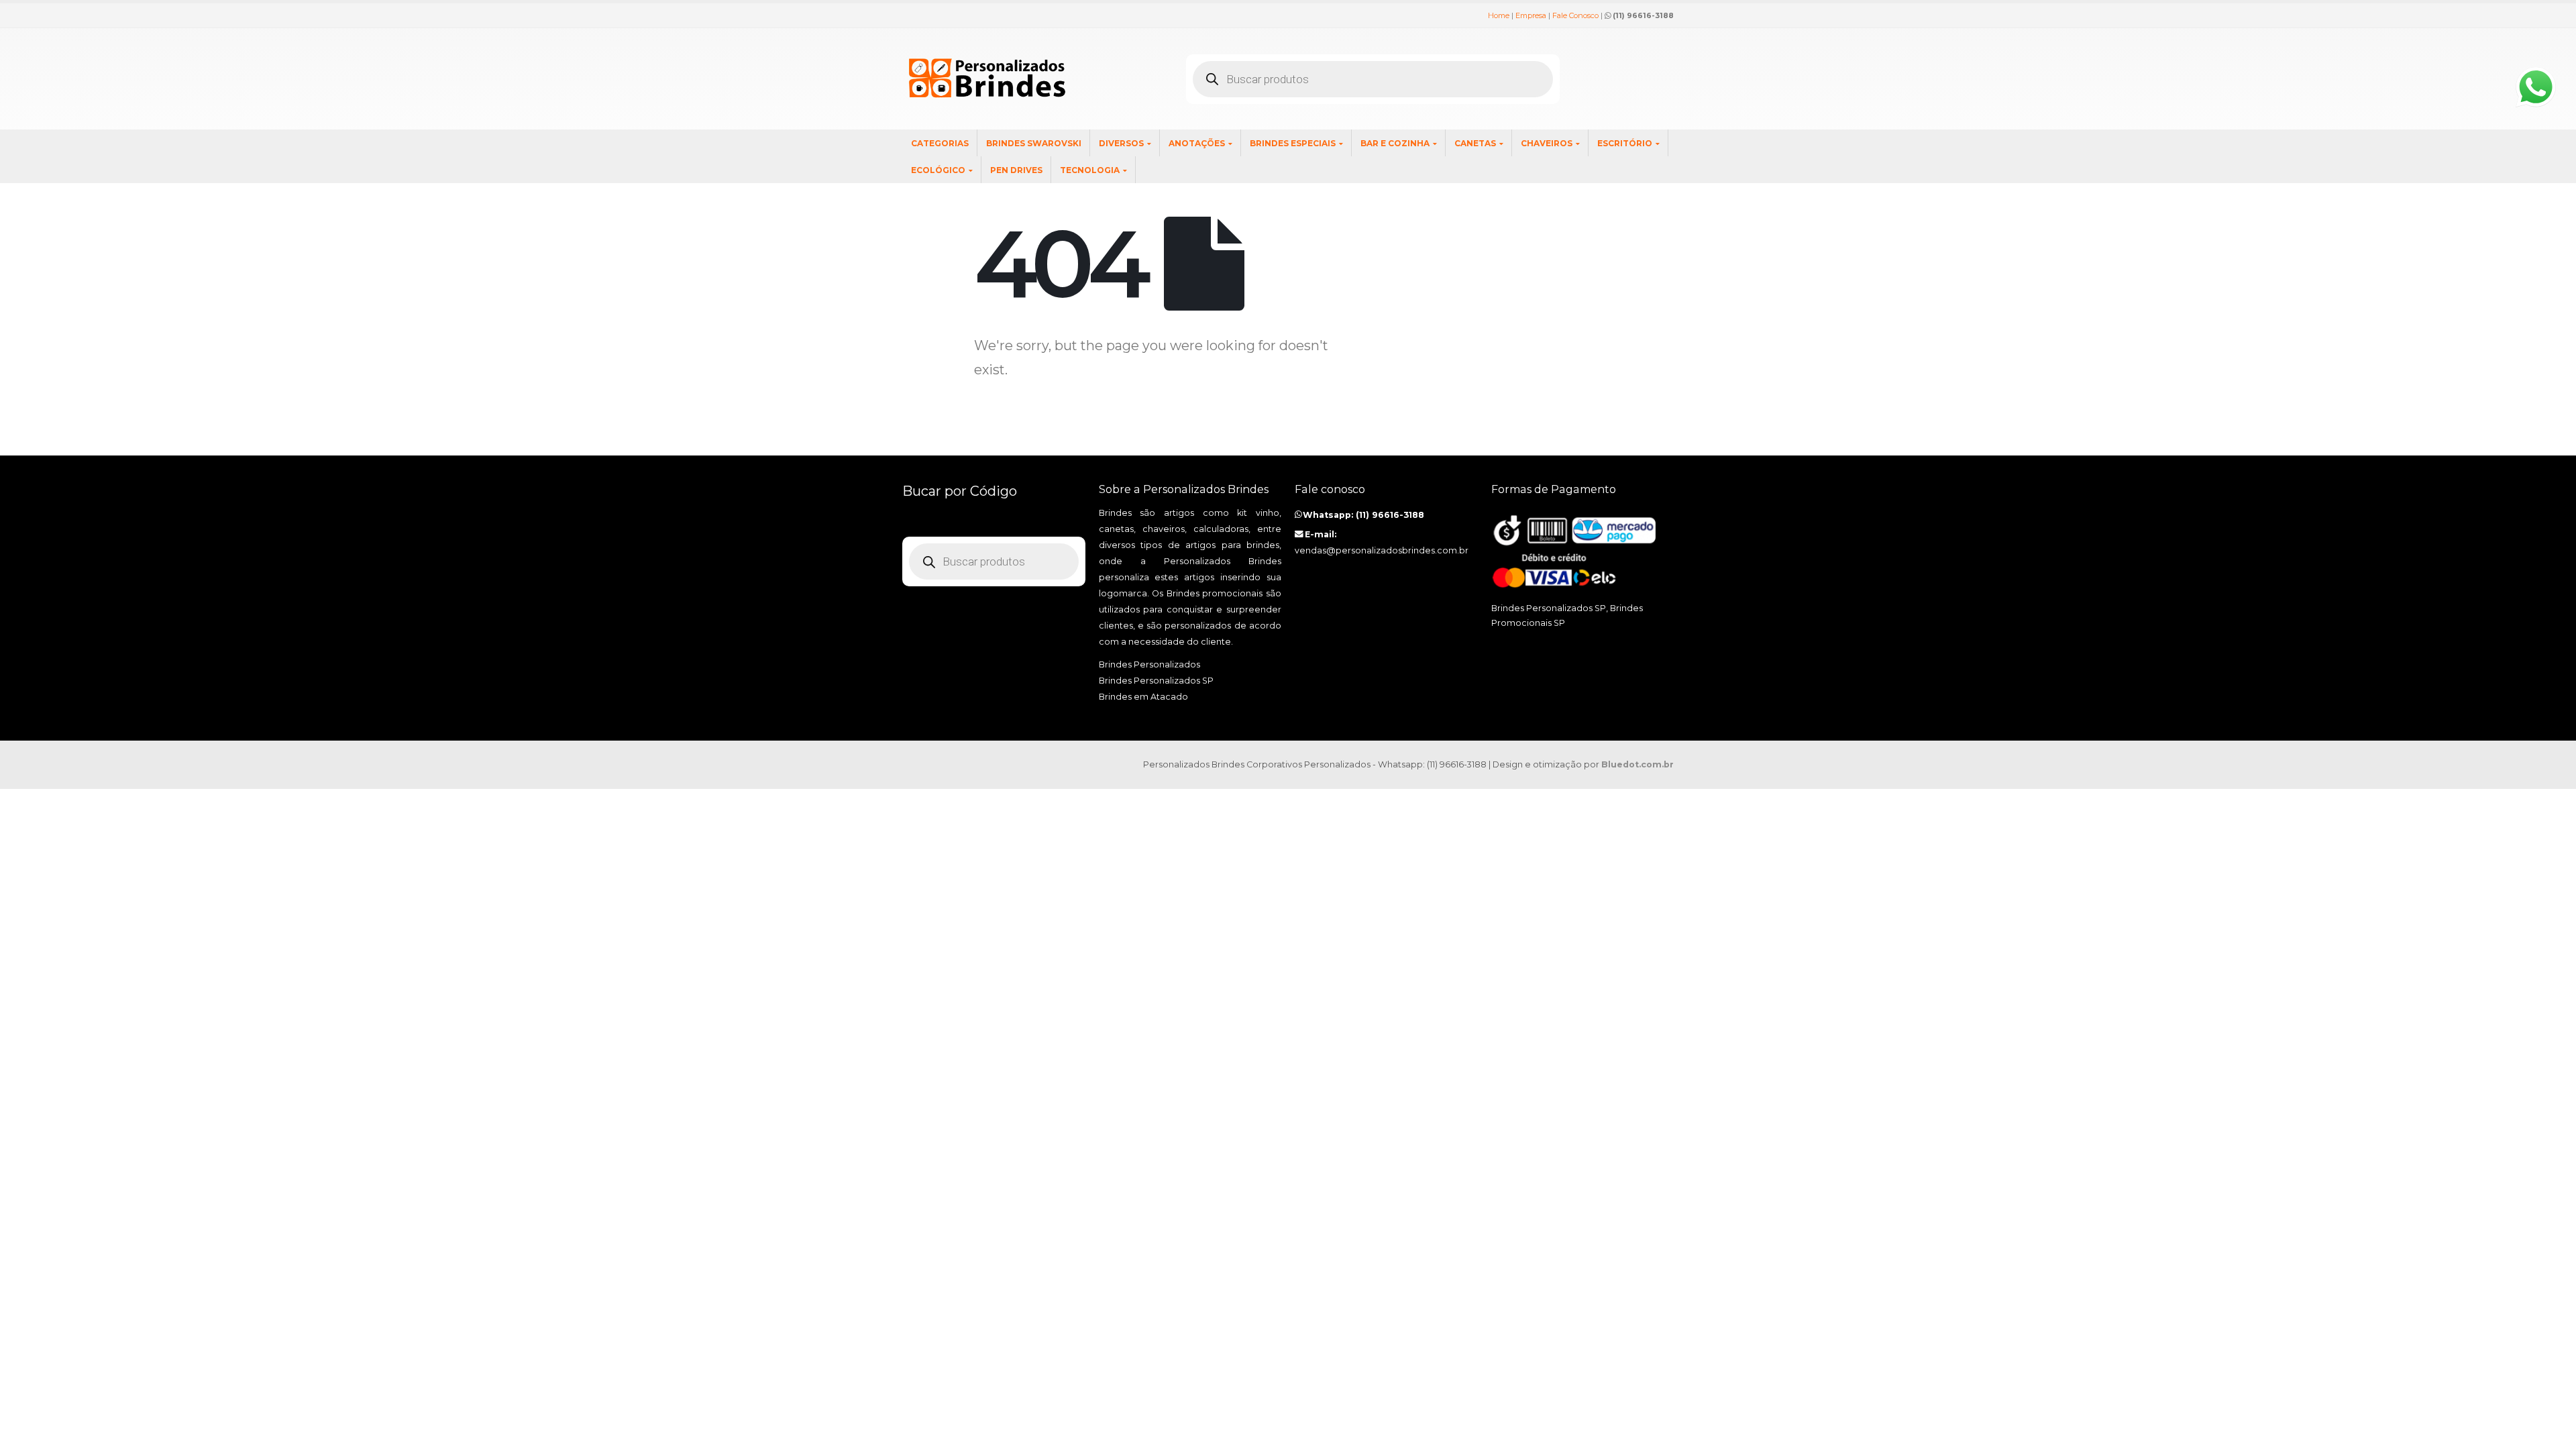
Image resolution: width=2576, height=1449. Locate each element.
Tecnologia (1090, 170)
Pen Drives (1016, 170)
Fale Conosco (1575, 15)
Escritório (1625, 143)
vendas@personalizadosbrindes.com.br (1382, 550)
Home (1499, 15)
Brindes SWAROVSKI (1034, 143)
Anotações (1197, 143)
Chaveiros (1547, 143)
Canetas (1475, 143)
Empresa (1531, 15)
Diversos (1121, 143)
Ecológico (938, 170)
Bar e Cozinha (1395, 143)
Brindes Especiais (1293, 143)
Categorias (940, 143)
